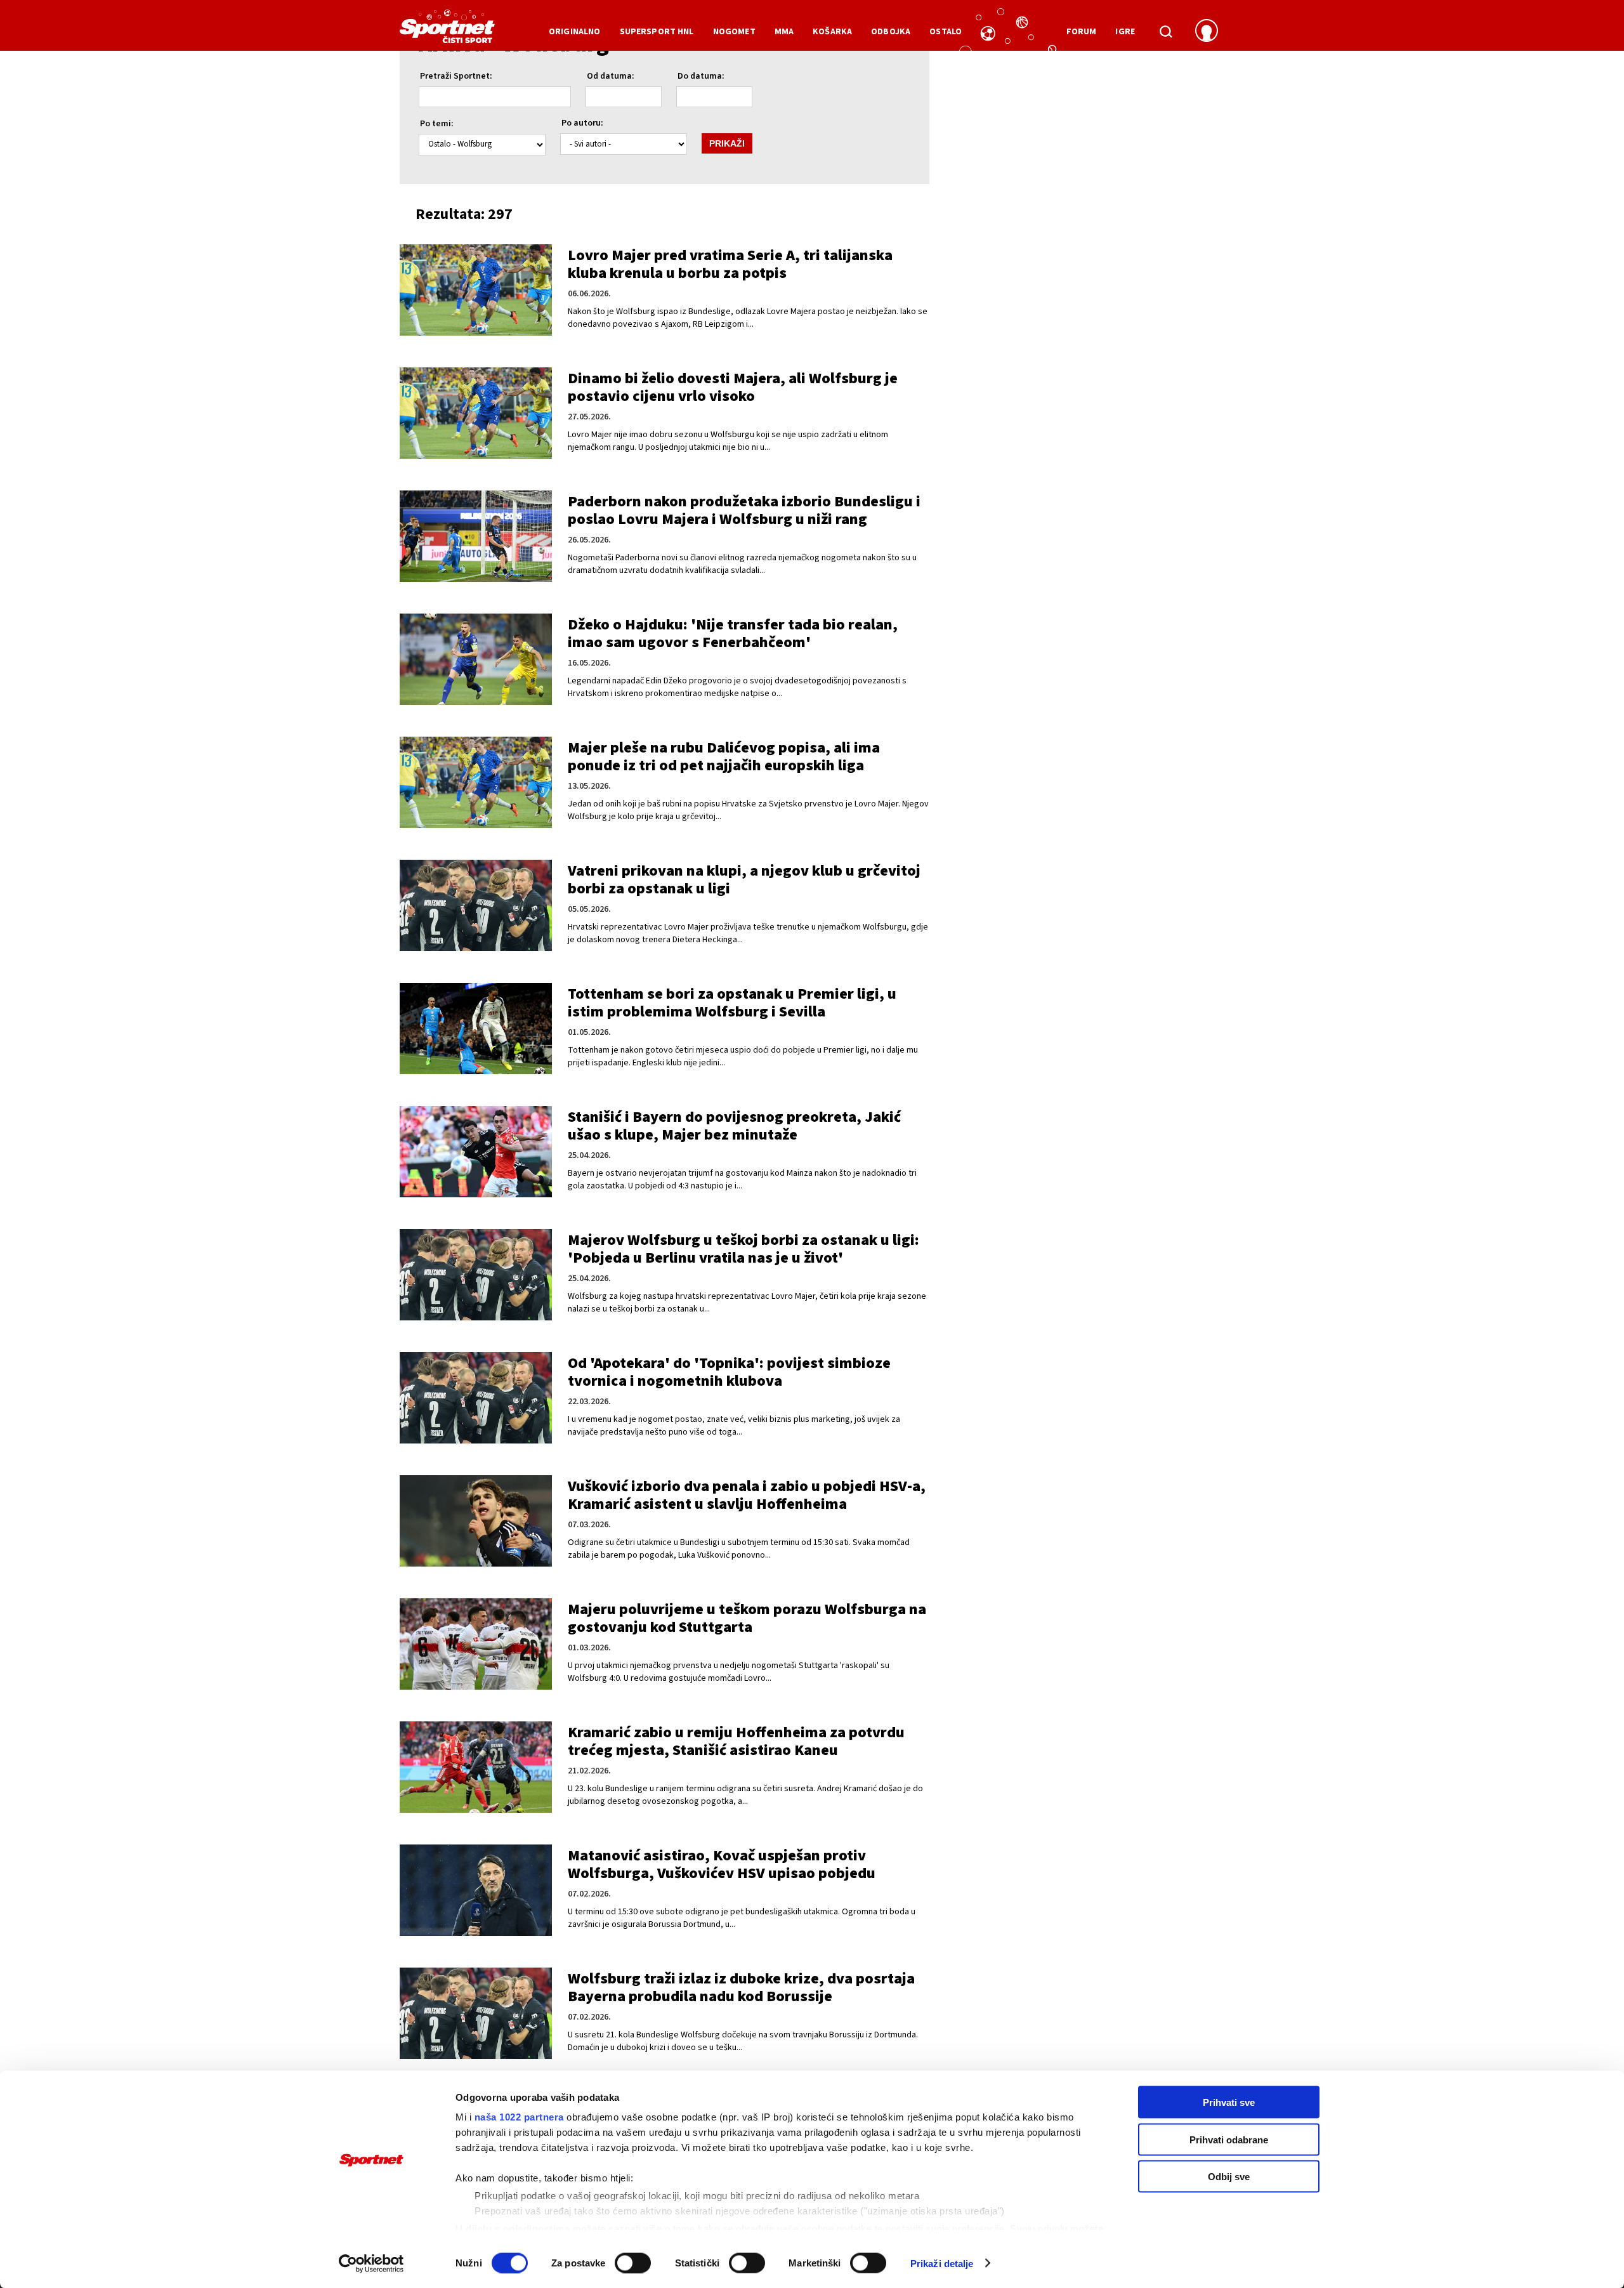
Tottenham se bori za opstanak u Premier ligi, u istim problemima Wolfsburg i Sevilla (732, 1003)
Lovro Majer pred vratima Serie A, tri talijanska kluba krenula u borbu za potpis (730, 264)
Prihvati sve (1229, 2102)
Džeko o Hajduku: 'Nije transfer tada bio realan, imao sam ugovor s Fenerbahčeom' (733, 634)
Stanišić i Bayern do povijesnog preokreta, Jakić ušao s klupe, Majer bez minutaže (734, 1126)
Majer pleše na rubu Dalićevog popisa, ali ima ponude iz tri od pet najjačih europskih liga (724, 757)
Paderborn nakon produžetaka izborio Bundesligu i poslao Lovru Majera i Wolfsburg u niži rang (744, 510)
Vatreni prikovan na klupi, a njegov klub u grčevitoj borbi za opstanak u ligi (744, 880)
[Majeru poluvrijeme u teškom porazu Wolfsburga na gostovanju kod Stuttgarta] (476, 1644)
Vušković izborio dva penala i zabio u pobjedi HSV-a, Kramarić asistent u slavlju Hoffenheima (747, 1495)
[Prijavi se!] (1207, 32)
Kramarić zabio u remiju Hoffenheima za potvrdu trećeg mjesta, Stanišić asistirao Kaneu (736, 1741)
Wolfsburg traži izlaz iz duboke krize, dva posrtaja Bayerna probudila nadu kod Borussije (741, 1988)
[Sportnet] (447, 31)
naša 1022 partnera (519, 2117)
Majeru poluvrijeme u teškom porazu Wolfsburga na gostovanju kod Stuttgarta (747, 1618)
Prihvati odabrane (1229, 2139)
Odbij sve (1229, 2177)
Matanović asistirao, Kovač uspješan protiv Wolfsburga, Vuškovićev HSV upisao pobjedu (722, 1864)
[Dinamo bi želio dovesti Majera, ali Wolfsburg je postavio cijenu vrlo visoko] (476, 413)
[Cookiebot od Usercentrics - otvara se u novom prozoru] (371, 2263)
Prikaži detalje (942, 2263)
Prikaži (727, 143)
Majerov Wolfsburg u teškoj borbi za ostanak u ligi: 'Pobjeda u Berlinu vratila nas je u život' (743, 1249)
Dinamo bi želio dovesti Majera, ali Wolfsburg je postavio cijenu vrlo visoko (733, 387)
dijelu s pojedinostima (518, 2228)
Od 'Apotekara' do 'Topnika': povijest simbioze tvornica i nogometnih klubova (729, 1372)
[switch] (633, 2263)
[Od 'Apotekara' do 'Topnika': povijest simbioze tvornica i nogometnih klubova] (476, 1398)
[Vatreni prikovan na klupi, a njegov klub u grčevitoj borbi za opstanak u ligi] (476, 905)
